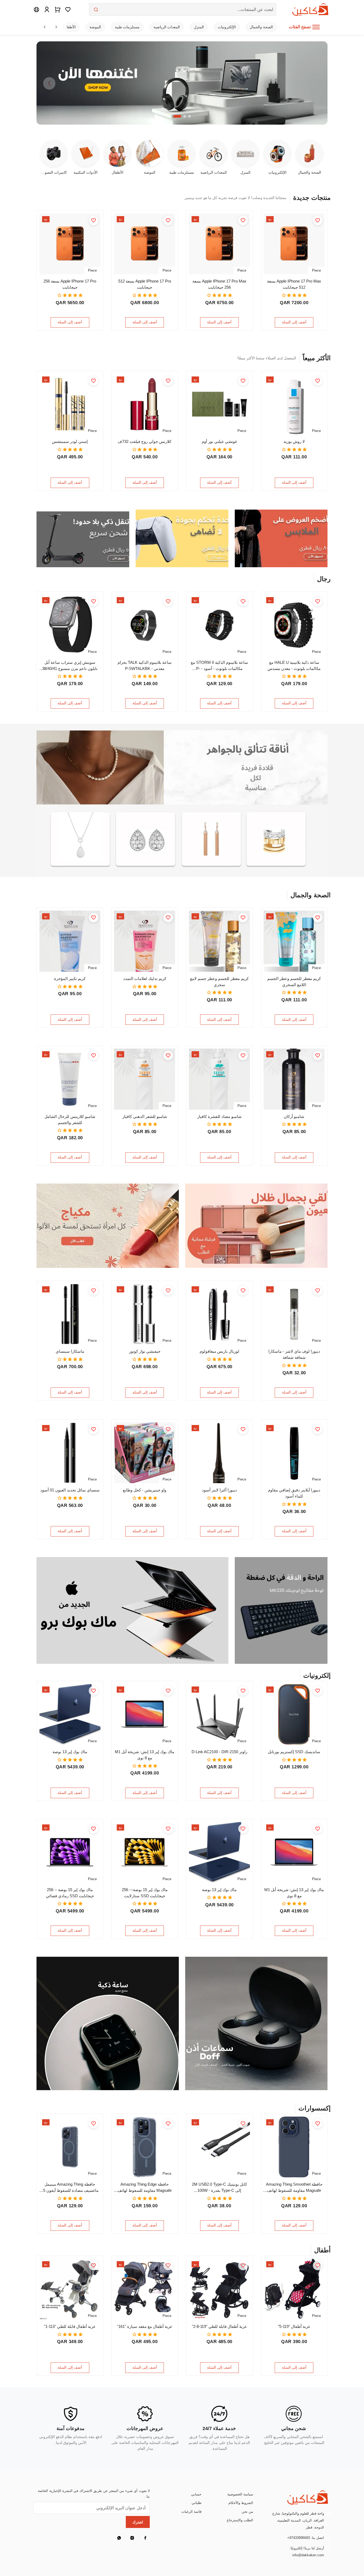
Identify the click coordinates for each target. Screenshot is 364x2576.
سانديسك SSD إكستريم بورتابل (294, 1752)
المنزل (199, 27)
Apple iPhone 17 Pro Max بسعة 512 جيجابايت (294, 284)
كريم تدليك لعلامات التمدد (145, 979)
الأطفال (70, 27)
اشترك (138, 2522)
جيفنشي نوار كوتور (145, 1351)
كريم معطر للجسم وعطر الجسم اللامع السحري (294, 982)
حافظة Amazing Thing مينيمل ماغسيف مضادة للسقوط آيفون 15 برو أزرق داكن (70, 2188)
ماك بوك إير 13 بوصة (70, 1752)
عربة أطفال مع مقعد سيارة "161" (145, 2326)
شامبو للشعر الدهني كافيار (145, 1116)
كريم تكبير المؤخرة (70, 979)
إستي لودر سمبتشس (70, 441)
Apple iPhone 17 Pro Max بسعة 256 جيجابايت (219, 284)
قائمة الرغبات (191, 2512)
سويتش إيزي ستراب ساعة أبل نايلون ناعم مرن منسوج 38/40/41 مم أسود (70, 666)
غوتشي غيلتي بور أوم (219, 441)
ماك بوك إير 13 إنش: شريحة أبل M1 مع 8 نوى (145, 1755)
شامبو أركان (294, 1116)
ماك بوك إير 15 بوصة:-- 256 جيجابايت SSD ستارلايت (145, 1893)
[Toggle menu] (316, 27)
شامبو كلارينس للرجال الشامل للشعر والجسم (70, 1120)
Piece (316, 270)
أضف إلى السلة (294, 322)
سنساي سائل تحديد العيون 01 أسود (70, 1490)
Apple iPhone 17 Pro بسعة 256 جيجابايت (70, 284)
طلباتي (197, 2503)
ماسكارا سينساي (70, 1351)
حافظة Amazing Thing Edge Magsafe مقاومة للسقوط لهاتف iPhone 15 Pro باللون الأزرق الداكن (145, 2188)
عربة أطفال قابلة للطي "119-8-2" (219, 2326)
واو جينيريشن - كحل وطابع (145, 1490)
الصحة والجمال (261, 27)
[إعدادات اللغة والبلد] (37, 9)
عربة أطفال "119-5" (294, 2326)
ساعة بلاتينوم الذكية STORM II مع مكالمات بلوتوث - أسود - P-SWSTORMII (219, 666)
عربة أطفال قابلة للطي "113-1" (70, 2326)
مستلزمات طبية (127, 27)
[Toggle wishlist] (318, 220)
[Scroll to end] (56, 27)
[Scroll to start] (45, 27)
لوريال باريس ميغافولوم (219, 1351)
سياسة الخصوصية (240, 2494)
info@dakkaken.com (308, 2555)
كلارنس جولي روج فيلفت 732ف (145, 441)
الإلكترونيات (227, 27)
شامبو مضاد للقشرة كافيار (219, 1116)
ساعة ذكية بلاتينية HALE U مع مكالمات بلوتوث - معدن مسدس (294, 665)
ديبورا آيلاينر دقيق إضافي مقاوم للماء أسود (294, 1493)
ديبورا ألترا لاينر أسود (219, 1490)
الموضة (95, 27)
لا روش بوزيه (294, 441)
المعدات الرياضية (167, 27)
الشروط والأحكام (241, 2503)
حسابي (196, 2494)
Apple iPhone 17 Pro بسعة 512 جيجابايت (145, 284)
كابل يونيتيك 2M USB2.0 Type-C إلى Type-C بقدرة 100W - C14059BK (219, 2188)
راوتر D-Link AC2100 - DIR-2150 (219, 1752)
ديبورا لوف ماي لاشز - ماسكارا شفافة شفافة (294, 1354)
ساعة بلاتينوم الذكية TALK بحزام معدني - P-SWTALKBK (145, 665)
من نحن (247, 2512)
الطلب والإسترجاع (240, 2520)
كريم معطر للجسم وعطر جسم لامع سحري (219, 982)
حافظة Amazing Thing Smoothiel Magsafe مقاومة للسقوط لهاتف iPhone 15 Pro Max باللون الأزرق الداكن (294, 2188)
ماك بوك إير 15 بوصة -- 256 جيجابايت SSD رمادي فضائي (70, 1893)
